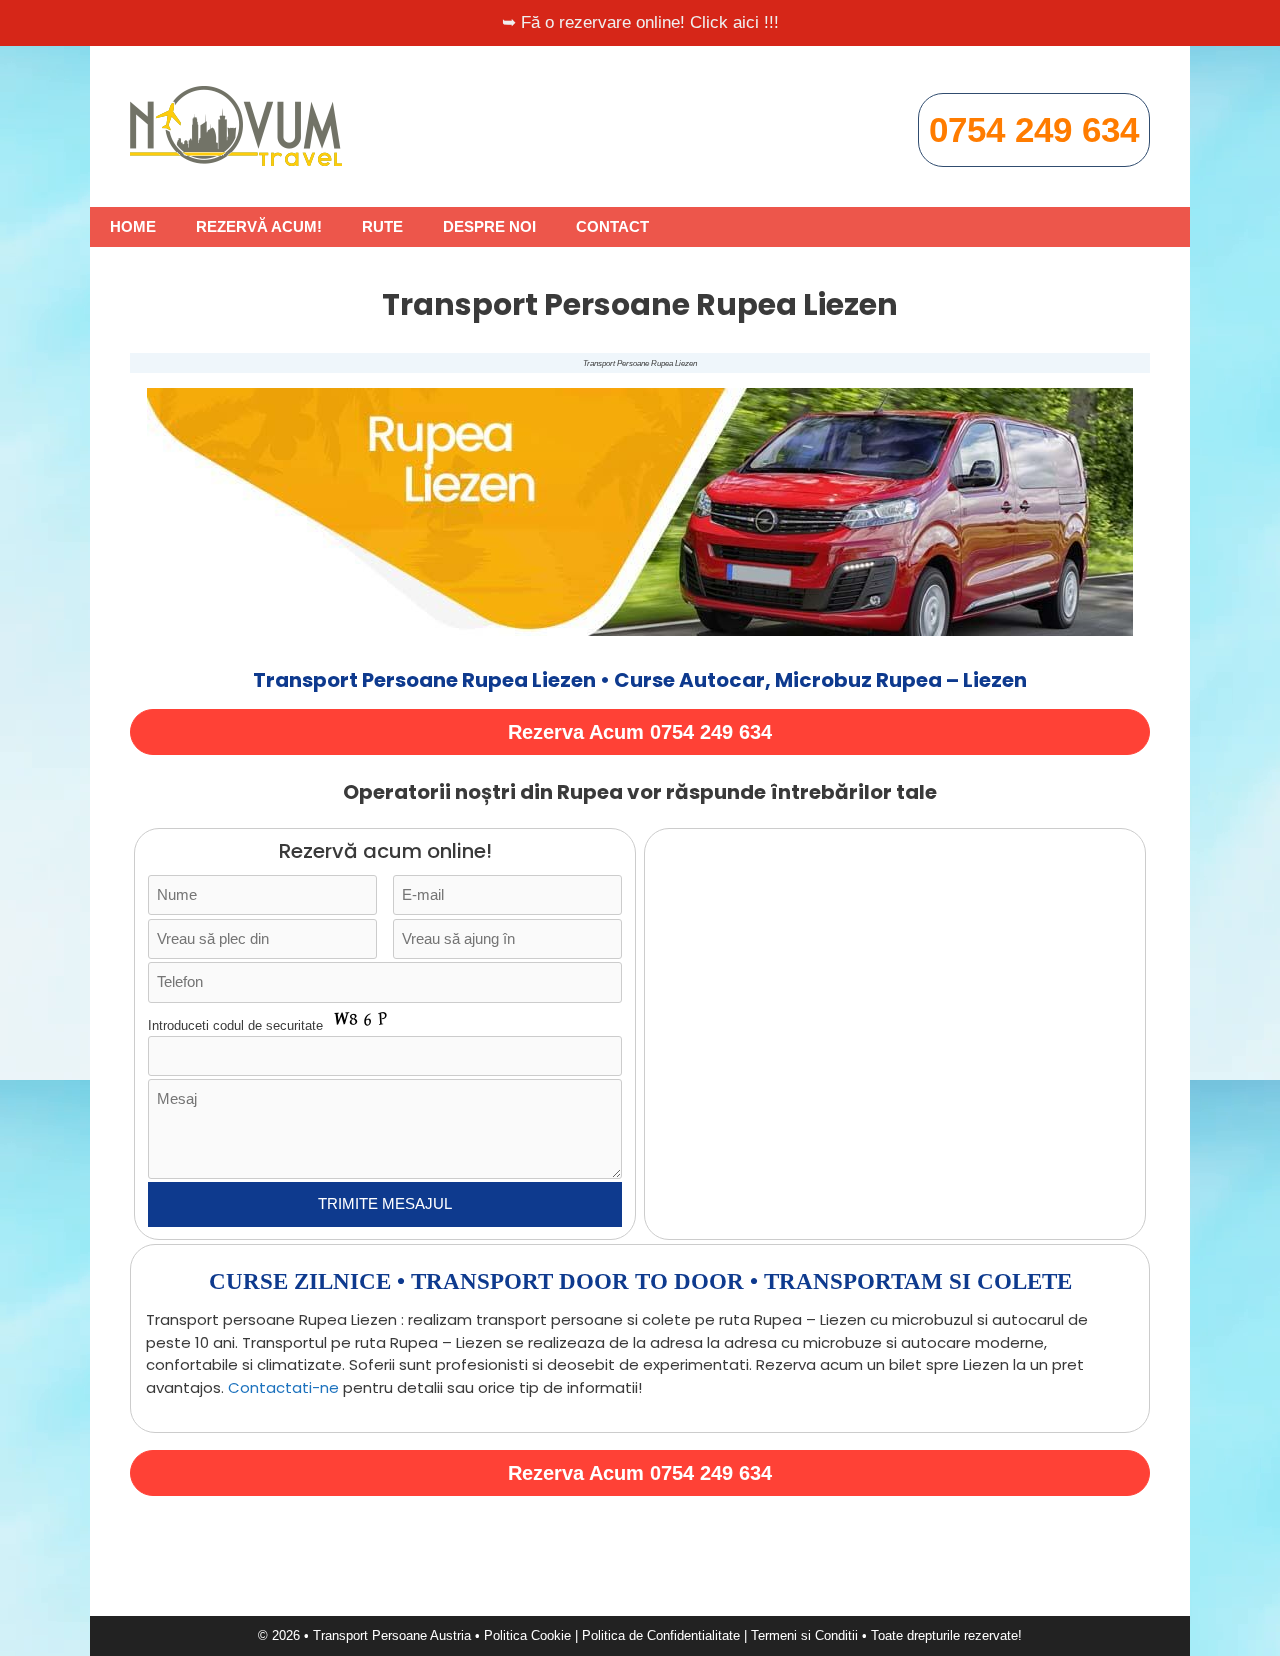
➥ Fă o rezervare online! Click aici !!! (640, 22)
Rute (382, 226)
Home (133, 226)
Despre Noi (489, 226)
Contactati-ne (283, 1387)
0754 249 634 (1034, 129)
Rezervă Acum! (259, 226)
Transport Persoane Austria (392, 1635)
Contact (612, 226)
